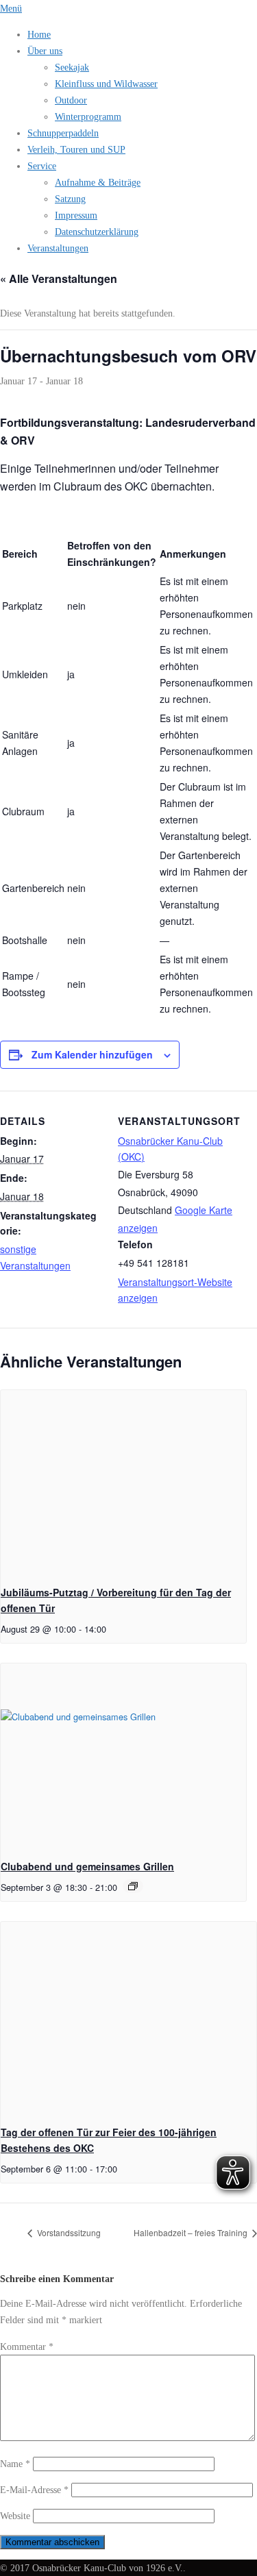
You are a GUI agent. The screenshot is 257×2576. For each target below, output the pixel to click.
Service (42, 166)
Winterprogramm (88, 116)
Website (15, 2516)
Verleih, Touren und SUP (76, 149)
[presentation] (123, 1482)
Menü (11, 8)
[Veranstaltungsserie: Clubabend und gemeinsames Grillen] (133, 1886)
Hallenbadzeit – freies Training (192, 2232)
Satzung (70, 199)
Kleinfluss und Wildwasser (106, 84)
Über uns (45, 51)
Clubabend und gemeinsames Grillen (87, 1866)
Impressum (76, 215)
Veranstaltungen (58, 248)
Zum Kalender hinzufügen (92, 1054)
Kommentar (27, 2346)
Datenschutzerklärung (97, 232)
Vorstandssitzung (68, 2232)
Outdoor (71, 100)
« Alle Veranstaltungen (59, 278)
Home (39, 34)
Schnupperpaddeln (63, 133)
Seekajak (72, 67)
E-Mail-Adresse (34, 2490)
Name (15, 2464)
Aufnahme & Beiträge (98, 182)
